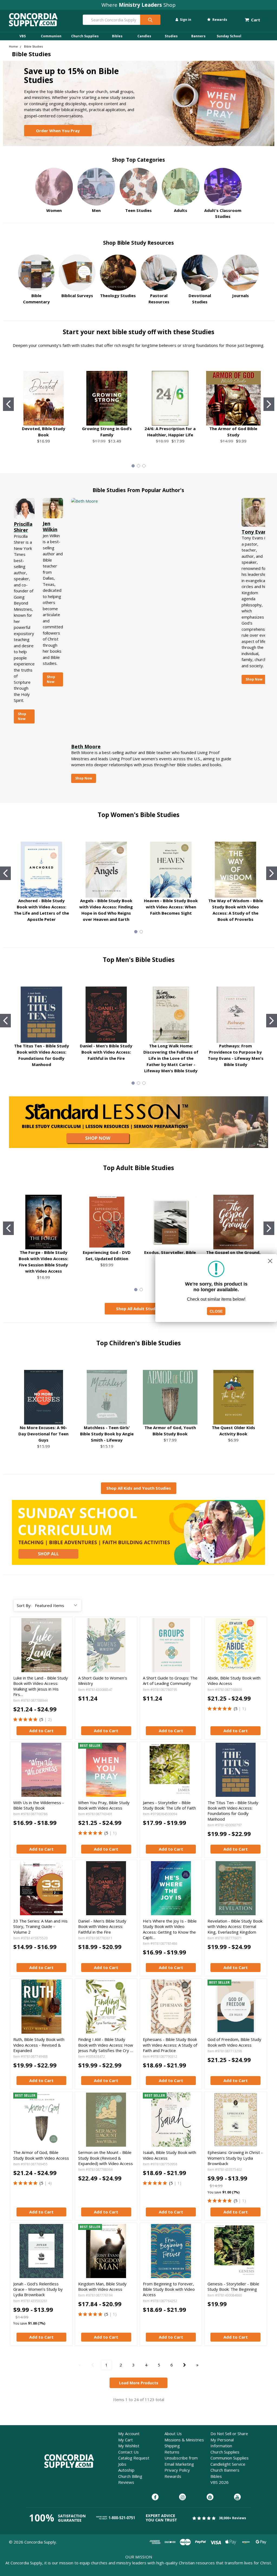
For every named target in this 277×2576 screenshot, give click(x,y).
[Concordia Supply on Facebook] (155, 2497)
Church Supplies (85, 36)
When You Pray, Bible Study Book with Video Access (104, 1805)
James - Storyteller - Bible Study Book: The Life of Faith (169, 1805)
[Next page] (185, 2365)
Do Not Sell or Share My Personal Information (229, 2440)
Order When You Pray (58, 131)
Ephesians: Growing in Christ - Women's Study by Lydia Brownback (235, 2158)
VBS (23, 36)
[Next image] (64, 1645)
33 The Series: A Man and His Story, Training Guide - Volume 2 (40, 1926)
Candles (144, 36)
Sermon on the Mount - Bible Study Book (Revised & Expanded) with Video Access (105, 2158)
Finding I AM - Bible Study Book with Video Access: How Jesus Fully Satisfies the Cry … (106, 2045)
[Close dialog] (270, 1261)
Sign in (185, 20)
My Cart (126, 2440)
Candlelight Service (228, 2464)
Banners (198, 36)
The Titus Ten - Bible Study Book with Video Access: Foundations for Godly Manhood (233, 1811)
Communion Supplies (230, 2458)
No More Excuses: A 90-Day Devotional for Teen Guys (43, 1434)
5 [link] (42, 1719)
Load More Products (139, 2383)
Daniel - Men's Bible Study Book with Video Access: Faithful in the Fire (106, 1052)
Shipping (172, 2446)
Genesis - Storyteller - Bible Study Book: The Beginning (233, 2286)
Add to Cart (41, 1731)
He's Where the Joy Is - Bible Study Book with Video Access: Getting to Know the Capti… (170, 1929)
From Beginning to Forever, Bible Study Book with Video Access (169, 2289)
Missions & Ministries (184, 2440)
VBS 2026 (220, 2482)
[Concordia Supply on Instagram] (182, 2497)
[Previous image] (18, 1645)
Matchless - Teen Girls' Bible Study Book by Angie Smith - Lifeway (107, 1434)
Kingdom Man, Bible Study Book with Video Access (102, 2286)
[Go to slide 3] (144, 466)
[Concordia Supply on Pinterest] (210, 2497)
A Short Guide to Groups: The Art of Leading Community (170, 1681)
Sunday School (229, 36)
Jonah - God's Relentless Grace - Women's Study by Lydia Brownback (38, 2289)
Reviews (126, 2482)
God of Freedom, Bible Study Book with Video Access (234, 2042)
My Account (129, 2434)
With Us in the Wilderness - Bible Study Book (39, 1805)
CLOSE (216, 1311)
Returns (172, 2452)
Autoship (126, 2470)
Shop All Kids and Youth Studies (139, 1488)
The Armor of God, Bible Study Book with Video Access (41, 2155)
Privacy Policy (177, 2470)
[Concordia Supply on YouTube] (237, 2497)
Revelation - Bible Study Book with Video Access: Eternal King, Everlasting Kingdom (235, 1926)
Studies (171, 36)
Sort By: (24, 1605)
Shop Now (22, 716)
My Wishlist (129, 2446)
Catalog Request (134, 2458)
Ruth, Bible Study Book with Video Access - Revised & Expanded (39, 2045)
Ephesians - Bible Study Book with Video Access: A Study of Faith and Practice (170, 2045)
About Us (173, 2434)
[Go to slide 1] (8, 404)
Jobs (122, 2464)
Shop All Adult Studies (138, 1309)
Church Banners (225, 2470)
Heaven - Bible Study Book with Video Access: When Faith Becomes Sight (171, 907)
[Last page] (197, 2365)
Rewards (219, 20)
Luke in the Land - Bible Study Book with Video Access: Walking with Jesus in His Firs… (41, 1686)
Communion (51, 36)
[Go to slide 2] (269, 404)
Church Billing (130, 2476)
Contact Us (128, 2452)
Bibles (117, 36)
